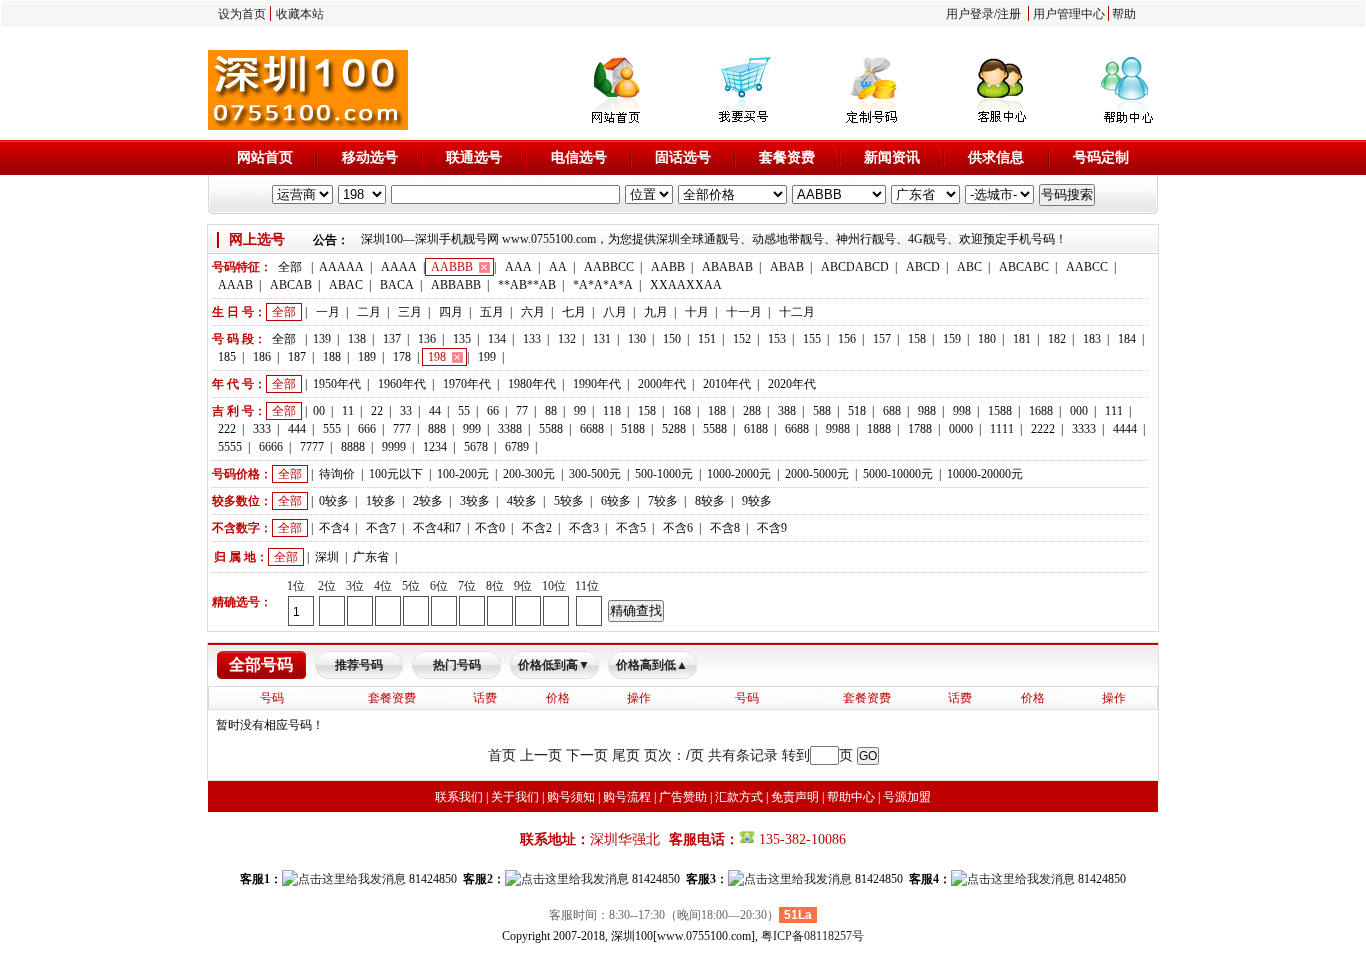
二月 (369, 312)
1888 (879, 429)
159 (952, 339)
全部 (290, 267)
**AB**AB (527, 285)
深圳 (327, 557)
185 (227, 357)
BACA (397, 285)
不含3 (584, 528)
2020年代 (792, 384)
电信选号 (579, 157)
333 (262, 429)
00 (319, 411)
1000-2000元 (739, 474)
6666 (271, 447)
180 (987, 339)
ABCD (923, 267)
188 (332, 357)
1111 (1002, 429)
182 (1057, 339)
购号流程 (627, 797)
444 (297, 429)
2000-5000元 (817, 474)
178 (402, 357)
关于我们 (515, 797)
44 (435, 411)
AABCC (1087, 267)
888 (437, 429)
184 (1127, 339)
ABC (969, 267)
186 (262, 357)
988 (927, 411)
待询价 (337, 474)
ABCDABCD (855, 267)
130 (637, 339)
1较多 (381, 501)
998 (962, 411)
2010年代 (727, 384)
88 (551, 411)
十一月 (744, 312)
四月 (451, 312)
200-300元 (529, 474)
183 (1092, 339)
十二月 (797, 312)
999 (472, 429)
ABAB (787, 267)
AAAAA (341, 267)
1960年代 (402, 384)
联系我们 (459, 797)
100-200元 (463, 474)
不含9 (772, 528)
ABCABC (1024, 267)
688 (892, 411)
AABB (668, 267)
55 (464, 411)
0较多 (334, 501)
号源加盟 (907, 797)
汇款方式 (739, 797)
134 (497, 339)
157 (882, 339)
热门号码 (457, 665)
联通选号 (474, 157)
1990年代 (597, 384)
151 (707, 339)
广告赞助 (683, 797)
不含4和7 (437, 528)
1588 (1000, 411)
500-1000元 (664, 474)
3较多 (475, 501)
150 (672, 339)
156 (847, 339)
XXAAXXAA (686, 285)
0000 (961, 429)
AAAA (399, 267)
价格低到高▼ (554, 665)
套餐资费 (787, 157)
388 (787, 411)
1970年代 (467, 384)
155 (812, 339)
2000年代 (662, 384)
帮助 (1124, 14)
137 (392, 339)
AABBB (452, 267)
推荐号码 (359, 665)
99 (580, 411)
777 (402, 429)
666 (367, 429)
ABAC (346, 285)
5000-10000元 (898, 474)
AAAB (235, 285)
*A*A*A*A (603, 285)
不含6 (678, 528)
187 (297, 357)
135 (462, 339)
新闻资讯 (892, 157)
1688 (1041, 411)
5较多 (569, 501)
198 (437, 357)
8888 (353, 447)
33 (406, 411)
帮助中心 (851, 797)
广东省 (371, 557)
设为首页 (242, 14)
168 (682, 411)
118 (612, 411)
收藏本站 (300, 14)
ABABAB (727, 267)
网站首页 (265, 157)
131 (602, 339)
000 (1079, 411)
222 (227, 429)
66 (493, 411)
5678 (476, 447)
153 (777, 339)
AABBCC (609, 267)
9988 (838, 429)
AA (558, 267)
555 (332, 429)
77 (522, 411)
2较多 (428, 501)
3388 (510, 429)
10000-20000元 (985, 474)
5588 (551, 429)
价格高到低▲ (652, 665)
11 (348, 411)
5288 (674, 429)
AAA (518, 267)
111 (1114, 411)
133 (532, 339)
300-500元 (595, 474)
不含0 (490, 528)
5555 (230, 447)
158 (917, 339)
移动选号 (370, 157)
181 (1022, 339)
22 (377, 411)
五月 (492, 312)
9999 (394, 447)
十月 (697, 312)
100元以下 (396, 474)
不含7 (381, 528)
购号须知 (571, 797)
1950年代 (337, 384)
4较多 (522, 501)
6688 (592, 429)
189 (367, 357)
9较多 (757, 501)
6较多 (616, 501)
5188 (633, 429)
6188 (756, 429)
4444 (1125, 429)
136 (427, 339)
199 (487, 357)
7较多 (663, 501)
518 (857, 411)
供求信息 (996, 157)
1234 (435, 447)
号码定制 (1101, 157)
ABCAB (291, 285)
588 (822, 411)
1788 (920, 429)
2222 (1043, 429)
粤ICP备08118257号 (812, 936)
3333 (1084, 429)
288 (752, 411)
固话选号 (683, 157)
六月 (533, 312)
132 (567, 339)
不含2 (537, 528)
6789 (517, 447)
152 (742, 339)
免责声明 (795, 797)
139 (322, 339)
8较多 (710, 501)
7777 (312, 447)
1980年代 (532, 384)
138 (357, 339)
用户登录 (970, 14)
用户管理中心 (1069, 14)
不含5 (631, 528)
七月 (574, 312)
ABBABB (456, 285)
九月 (656, 312)
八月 (615, 312)
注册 (1009, 14)
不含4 (334, 528)
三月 (410, 312)
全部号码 (261, 664)
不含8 (725, 528)
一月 (328, 312)
